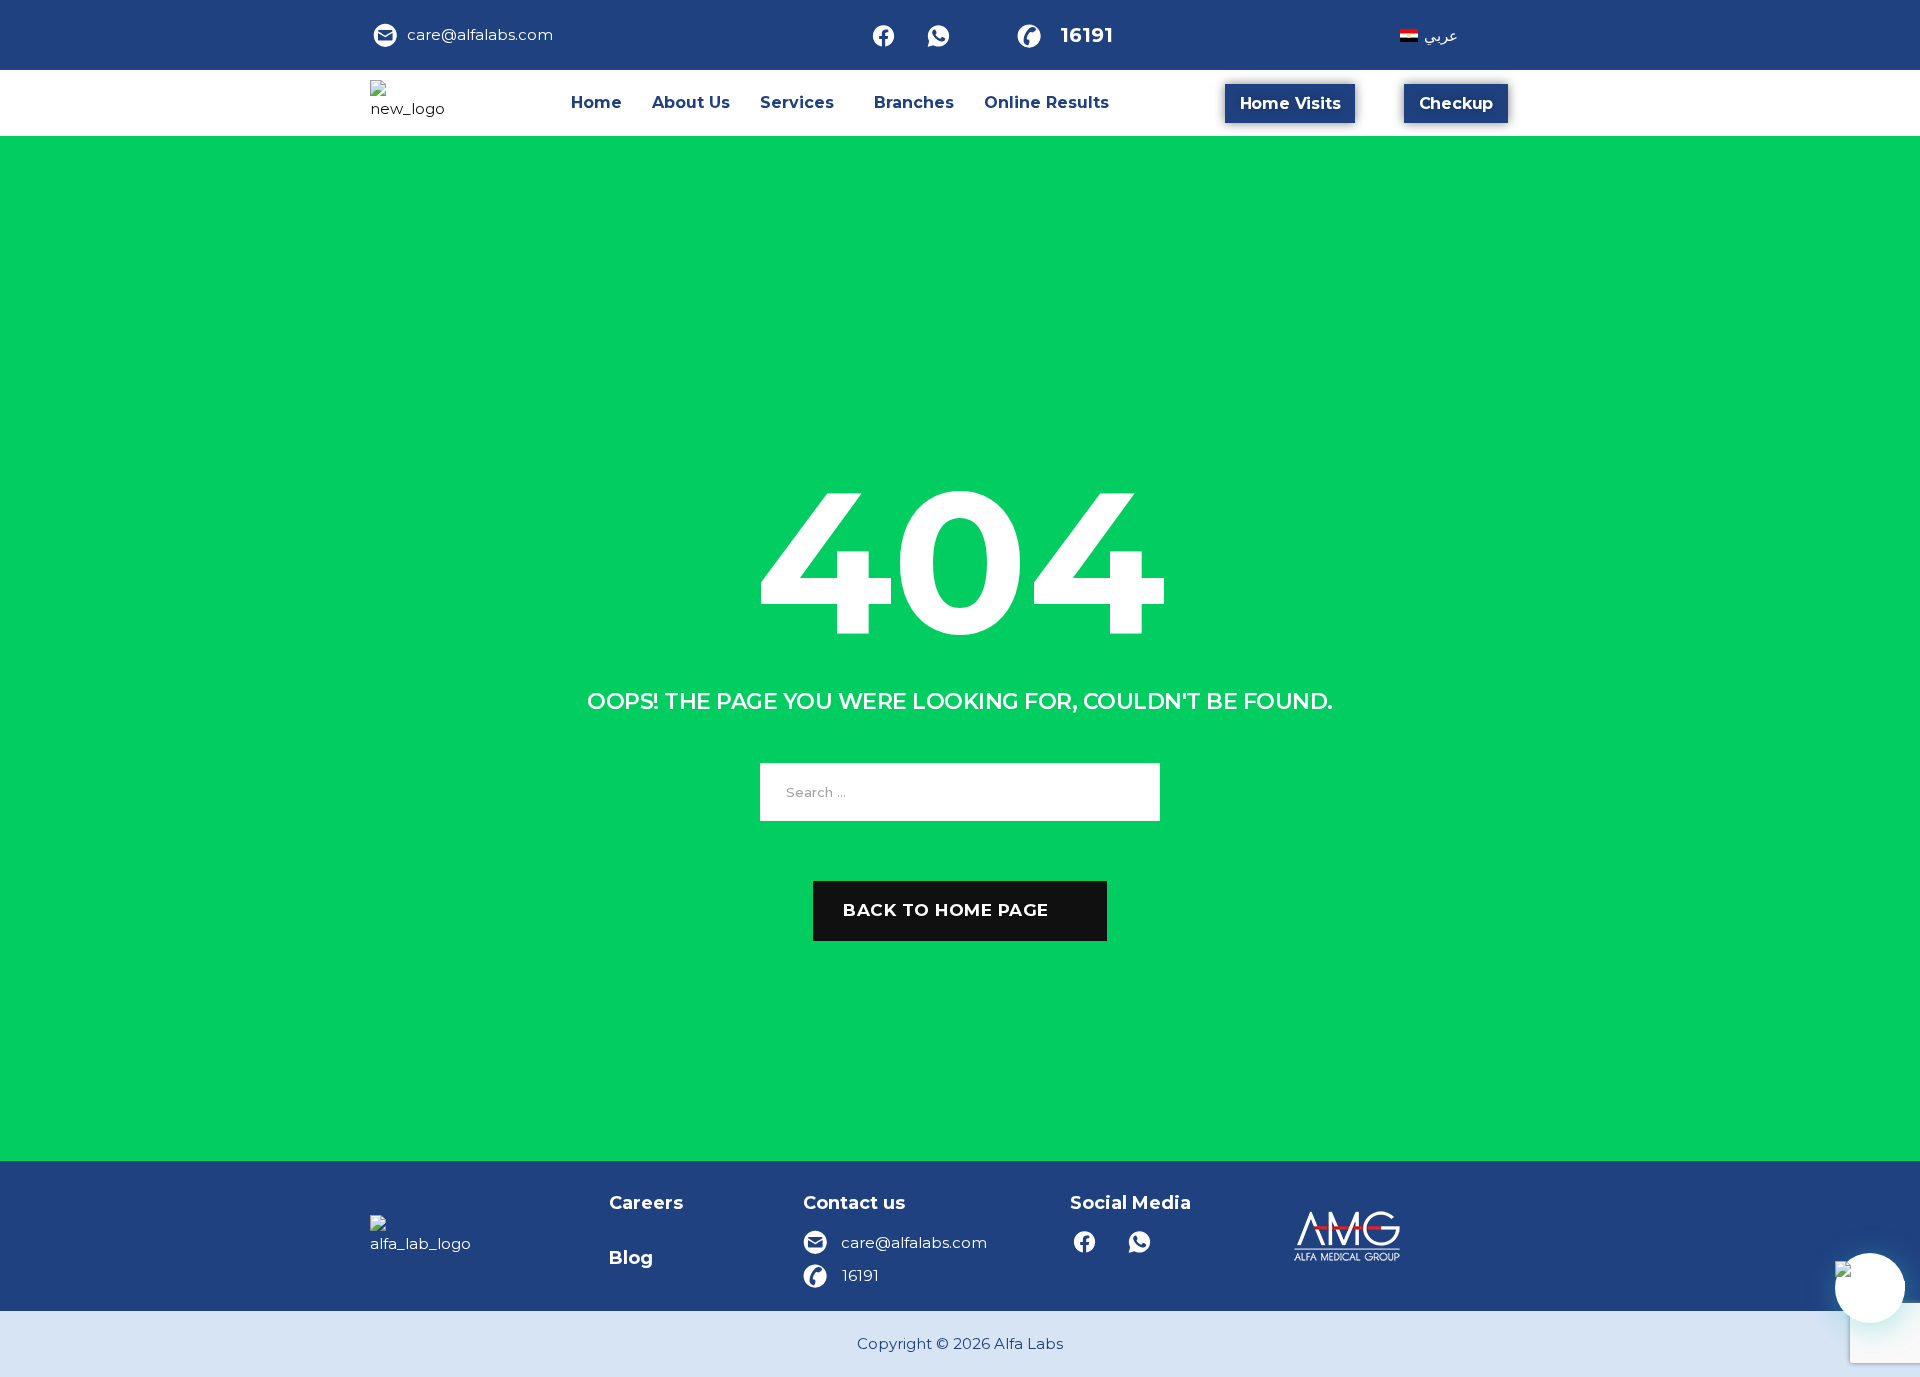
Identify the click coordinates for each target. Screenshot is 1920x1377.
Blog (631, 1258)
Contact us (854, 1203)
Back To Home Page (946, 910)
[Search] (1130, 792)
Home (596, 102)
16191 (1086, 35)
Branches (914, 102)
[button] (802, 103)
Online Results (1046, 102)
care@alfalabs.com (480, 34)
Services (797, 102)
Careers (646, 1203)
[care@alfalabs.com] (386, 35)
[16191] (1029, 35)
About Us (691, 102)
